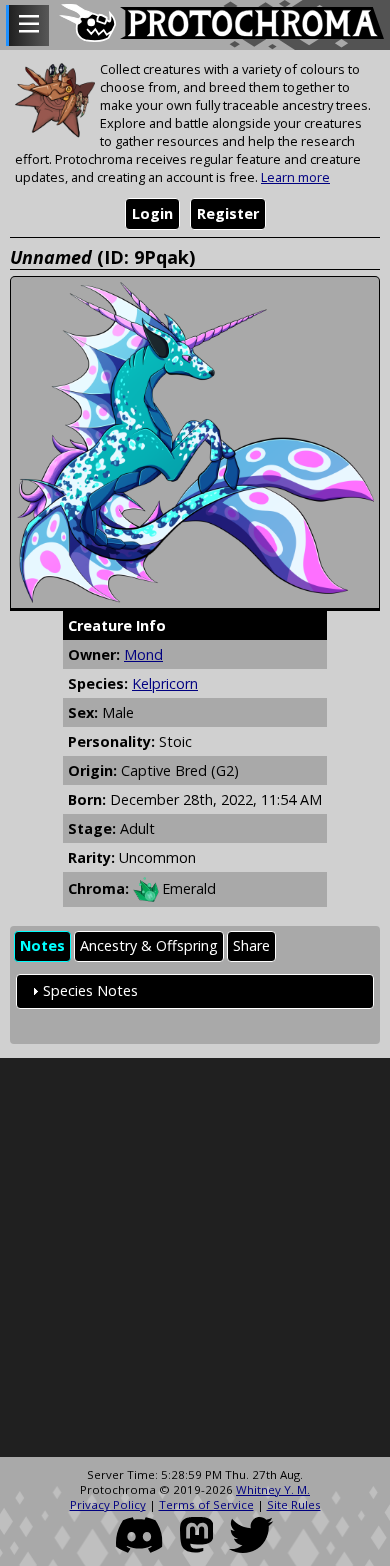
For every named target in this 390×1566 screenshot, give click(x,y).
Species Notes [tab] (90, 990)
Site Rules (294, 1504)
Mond (143, 654)
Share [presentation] (251, 945)
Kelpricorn (165, 683)
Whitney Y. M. (273, 1489)
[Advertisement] (195, 1258)
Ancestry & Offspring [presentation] (149, 945)
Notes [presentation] (42, 945)
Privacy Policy (108, 1504)
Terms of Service (206, 1504)
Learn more (295, 177)
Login (152, 213)
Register (228, 213)
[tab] (42, 946)
